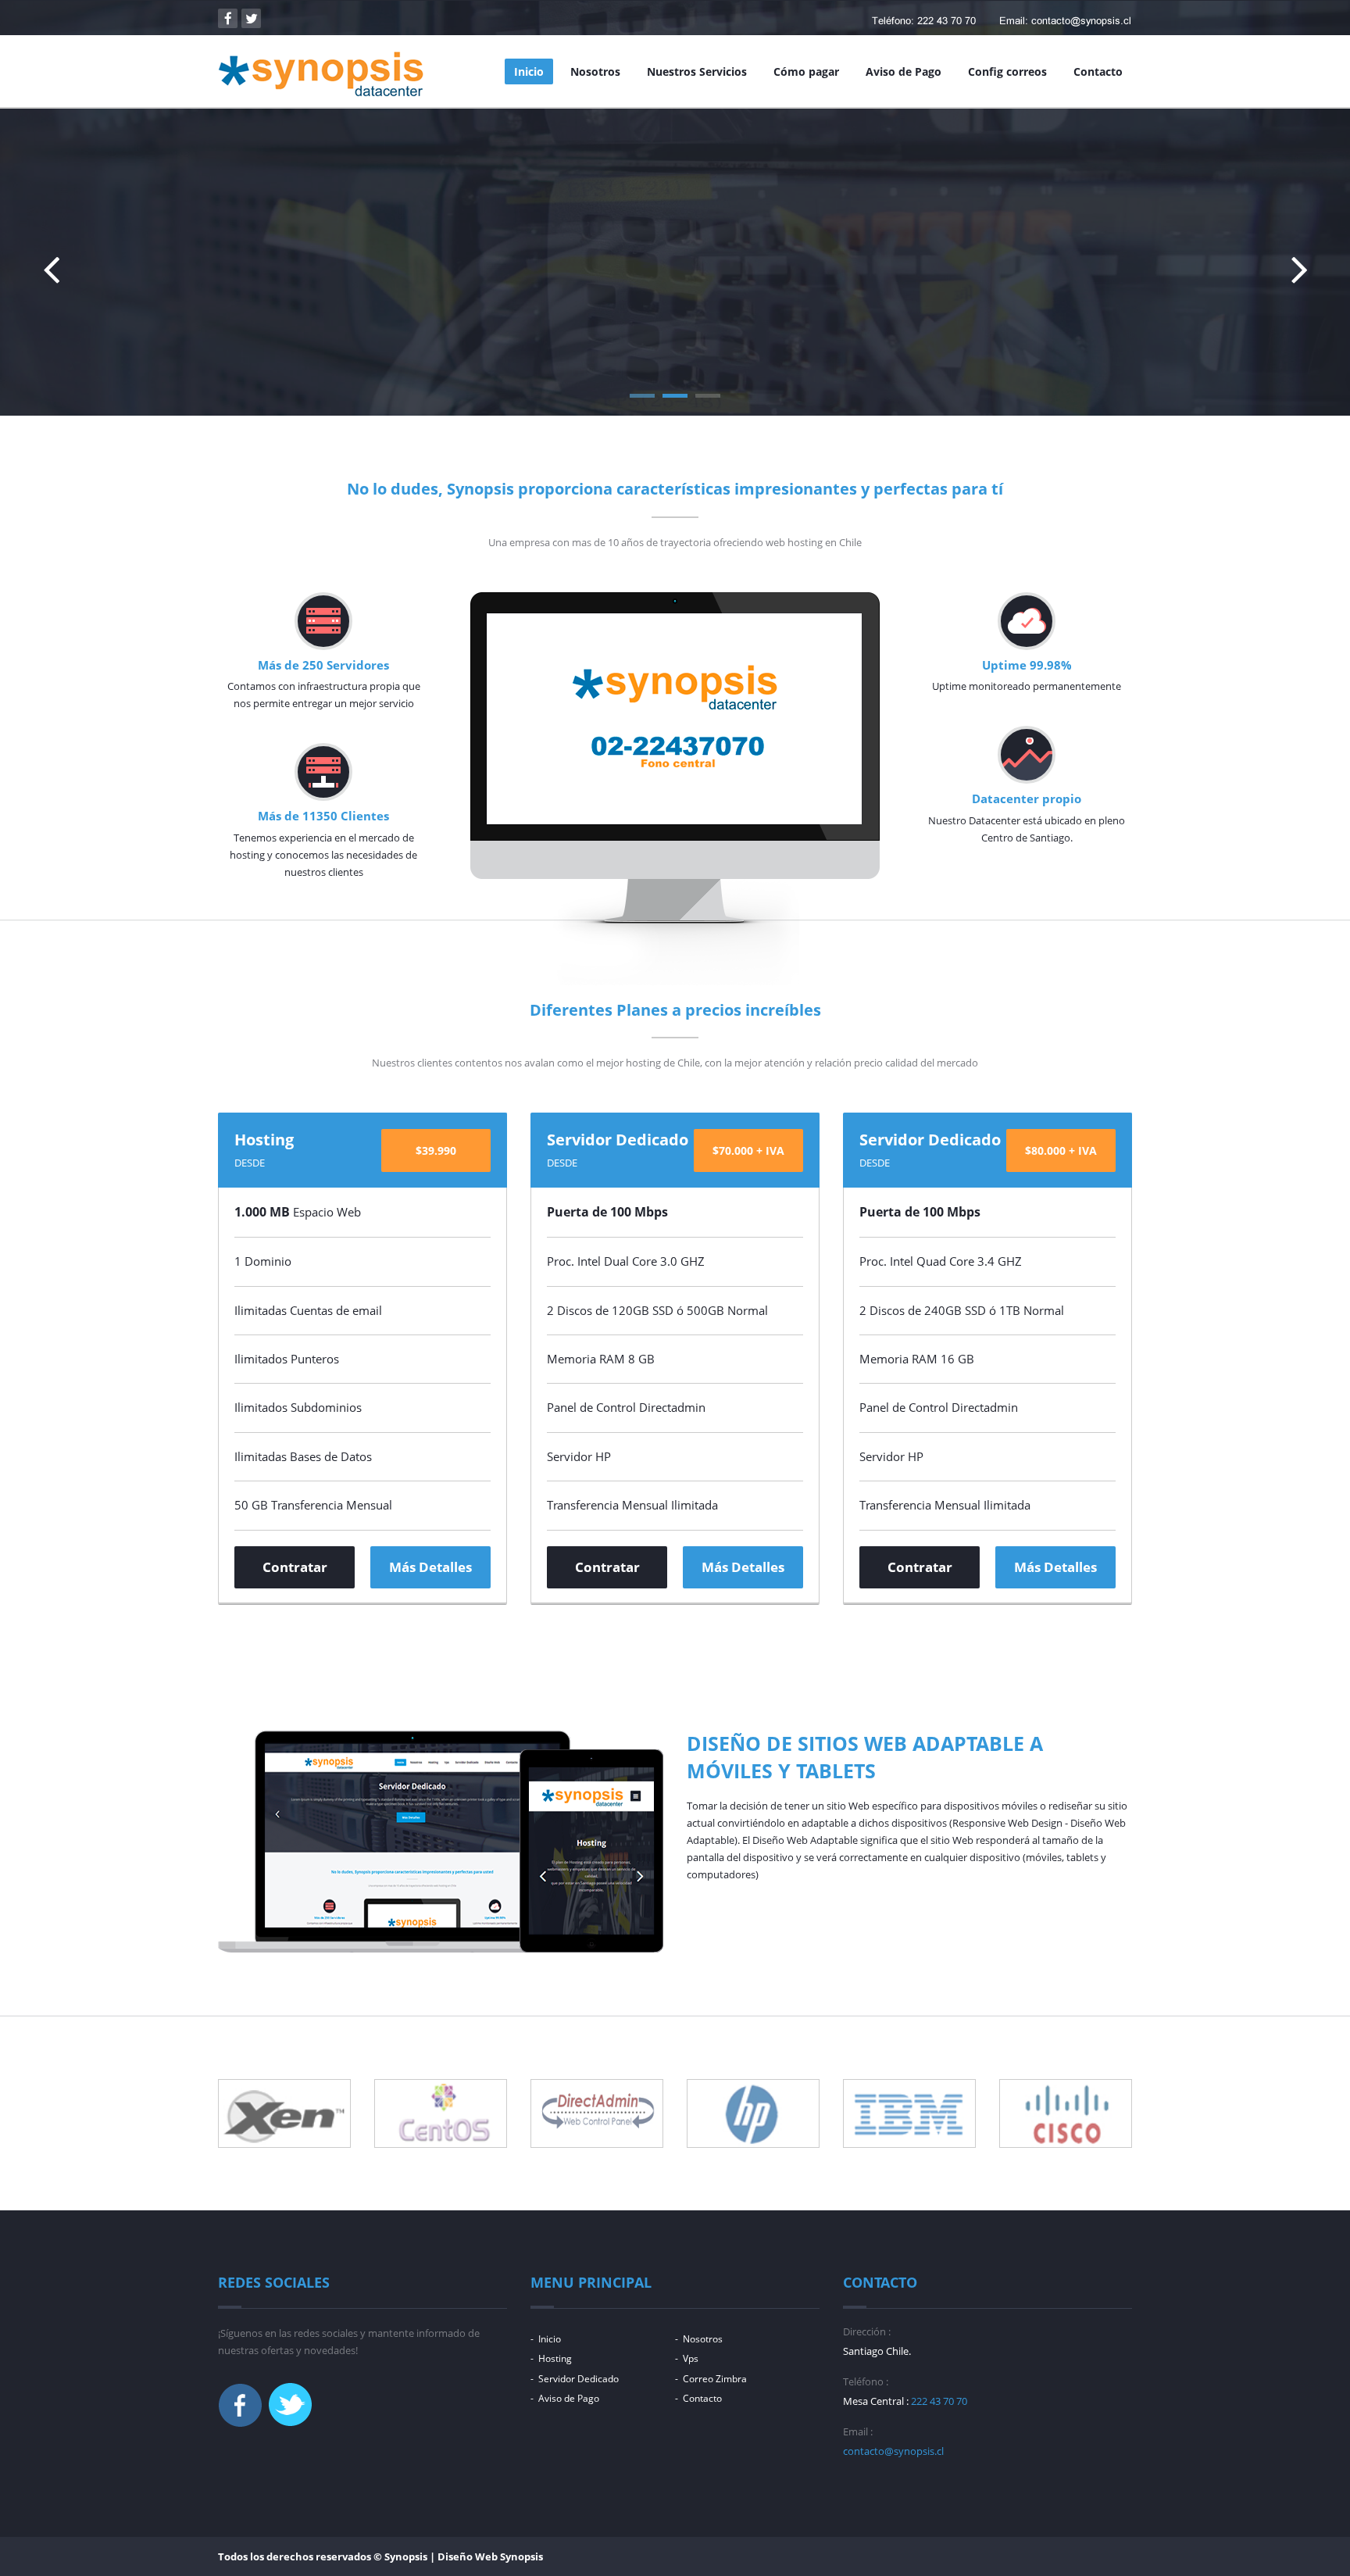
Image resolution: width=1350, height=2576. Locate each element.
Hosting (555, 2358)
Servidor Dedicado (579, 2379)
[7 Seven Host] (321, 74)
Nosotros (595, 71)
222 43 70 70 (939, 2401)
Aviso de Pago (904, 71)
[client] (284, 2113)
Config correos (1007, 71)
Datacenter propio (1027, 799)
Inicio (529, 71)
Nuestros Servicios (697, 71)
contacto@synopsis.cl (893, 2451)
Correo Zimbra (715, 2379)
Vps (691, 2358)
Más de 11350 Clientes (323, 816)
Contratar (295, 1567)
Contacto (1098, 71)
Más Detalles (653, 295)
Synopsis (521, 2556)
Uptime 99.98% (1027, 665)
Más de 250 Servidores (323, 665)
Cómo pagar (806, 71)
